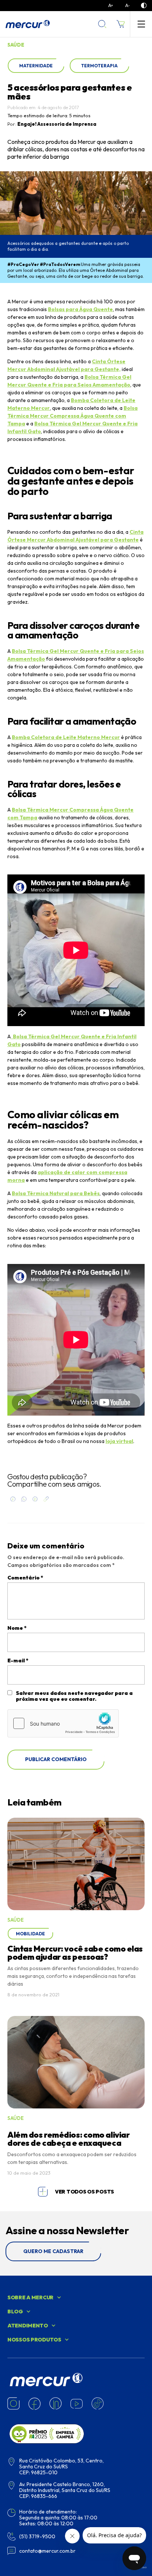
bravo (143, 2567)
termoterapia (99, 66)
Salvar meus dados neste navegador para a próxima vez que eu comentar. (74, 1696)
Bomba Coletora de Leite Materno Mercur (66, 737)
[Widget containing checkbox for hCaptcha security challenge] (63, 1723)
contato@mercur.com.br (47, 2551)
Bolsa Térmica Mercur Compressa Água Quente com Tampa (72, 416)
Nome (17, 1628)
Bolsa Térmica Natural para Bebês (56, 1193)
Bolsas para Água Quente (80, 309)
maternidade (36, 66)
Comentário (25, 1578)
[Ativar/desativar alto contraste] (144, 6)
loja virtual (119, 1441)
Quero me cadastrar (53, 2251)
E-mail (18, 1660)
